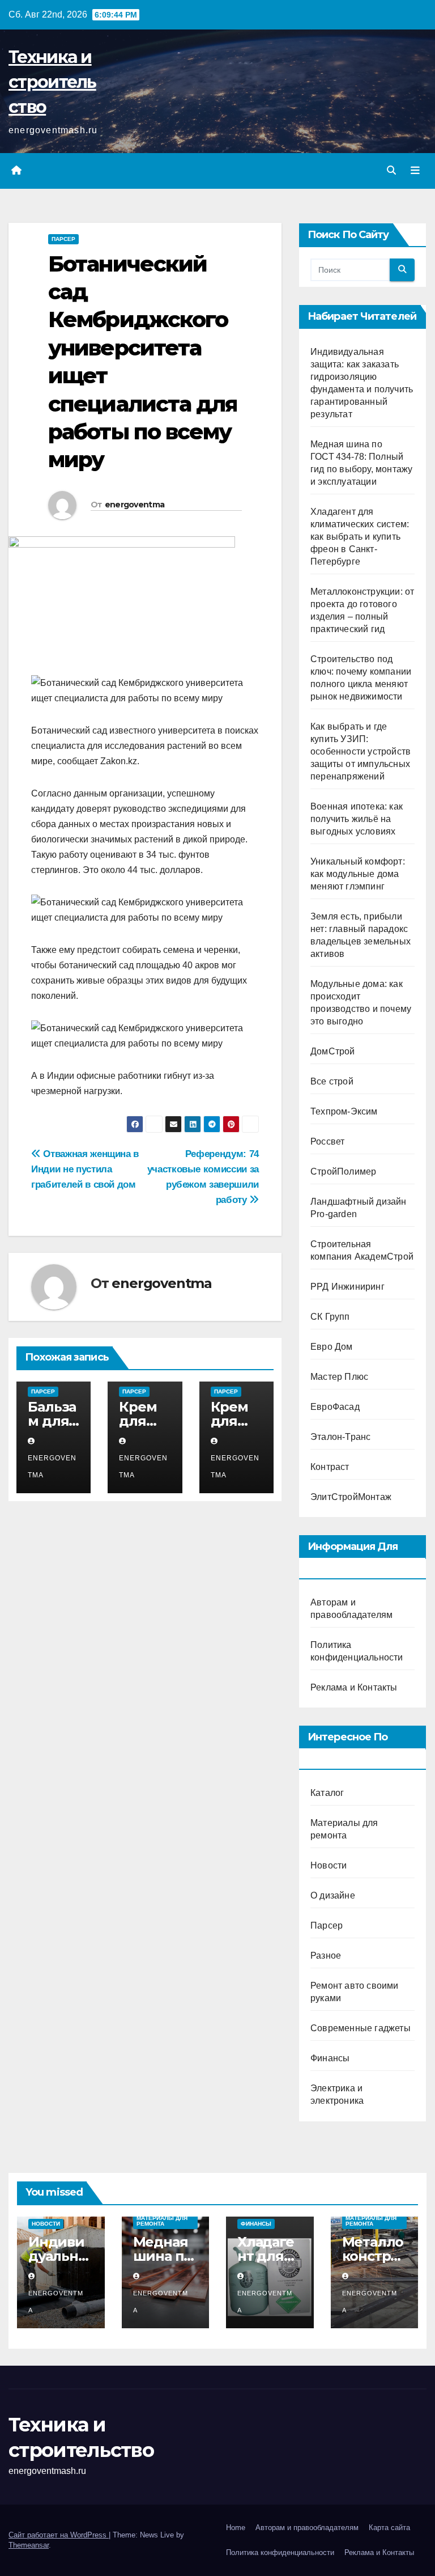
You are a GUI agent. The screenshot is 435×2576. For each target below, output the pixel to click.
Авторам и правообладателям (307, 2528)
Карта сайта (389, 2528)
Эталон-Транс (340, 1437)
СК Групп (330, 1317)
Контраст (330, 1467)
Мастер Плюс (339, 1377)
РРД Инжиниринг (347, 1287)
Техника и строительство (52, 82)
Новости (329, 1865)
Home (236, 2528)
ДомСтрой (333, 1051)
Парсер (63, 239)
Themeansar (29, 2545)
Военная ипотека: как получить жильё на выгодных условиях (357, 819)
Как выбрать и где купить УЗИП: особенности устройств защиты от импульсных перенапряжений (361, 751)
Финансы (330, 2058)
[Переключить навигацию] (415, 171)
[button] (391, 170)
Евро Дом (332, 1347)
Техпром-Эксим (344, 1111)
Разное (326, 1956)
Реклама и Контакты (354, 1687)
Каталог (327, 1793)
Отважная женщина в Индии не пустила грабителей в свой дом (85, 1169)
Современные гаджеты (361, 2028)
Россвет (327, 1141)
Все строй (332, 1081)
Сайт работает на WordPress (59, 2535)
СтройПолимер (343, 1172)
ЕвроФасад (335, 1407)
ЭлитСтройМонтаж (351, 1497)
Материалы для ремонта (162, 2221)
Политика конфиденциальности (280, 2552)
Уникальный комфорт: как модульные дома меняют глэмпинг (358, 874)
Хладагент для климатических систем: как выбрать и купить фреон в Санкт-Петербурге (360, 537)
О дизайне (333, 1895)
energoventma (135, 505)
